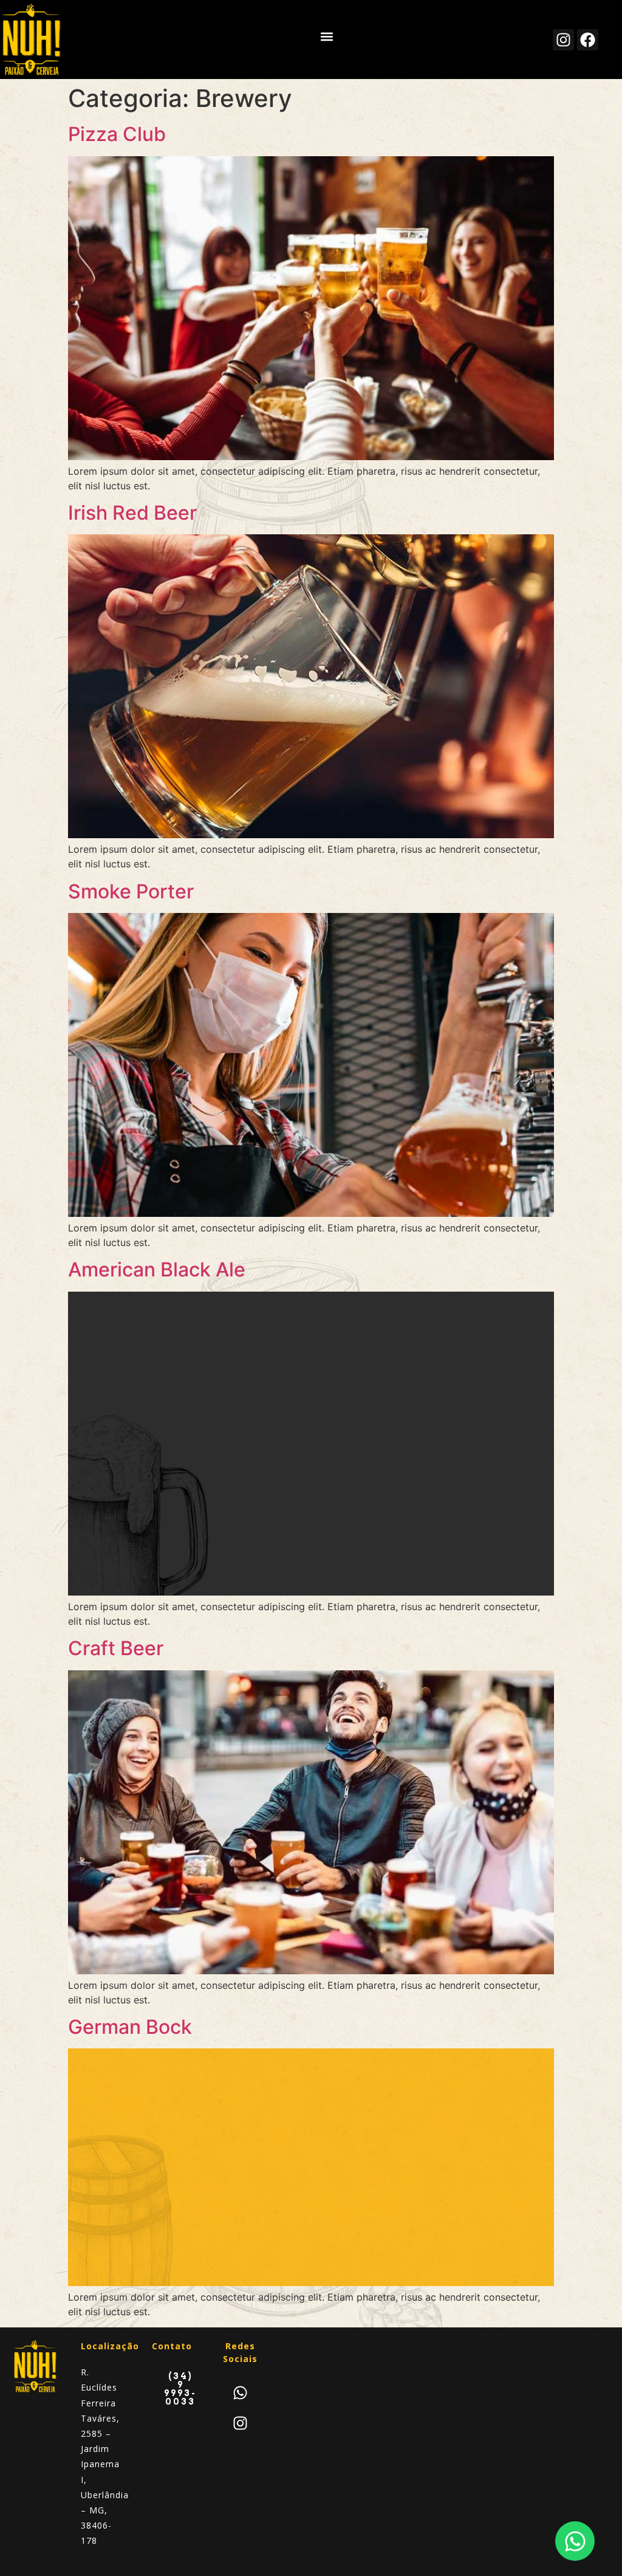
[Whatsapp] (241, 2392)
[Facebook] (588, 40)
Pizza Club (117, 134)
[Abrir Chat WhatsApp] (575, 2541)
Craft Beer (116, 1648)
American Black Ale (157, 1269)
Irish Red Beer (132, 513)
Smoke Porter (131, 891)
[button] (326, 37)
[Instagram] (563, 40)
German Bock (130, 2027)
